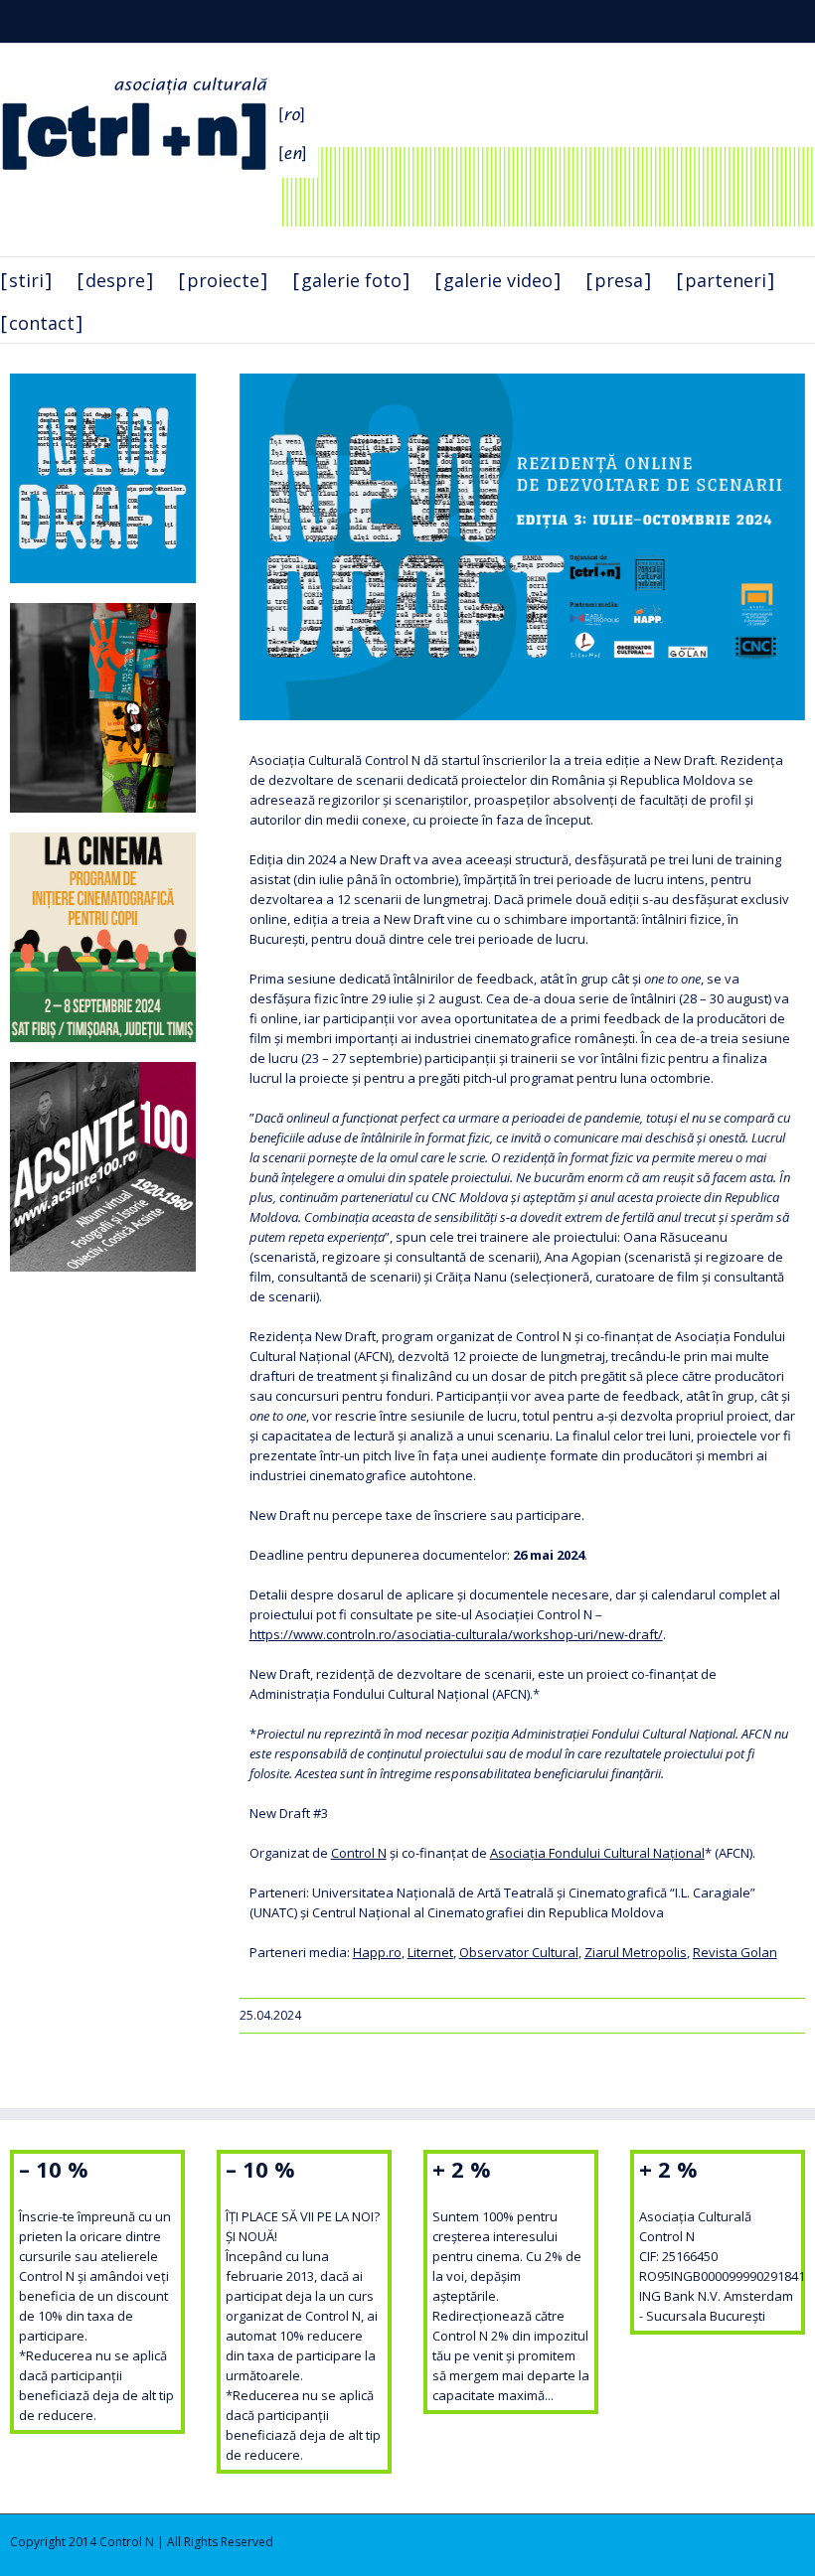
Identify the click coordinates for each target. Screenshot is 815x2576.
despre (115, 280)
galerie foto (351, 280)
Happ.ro (377, 1952)
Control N (359, 1853)
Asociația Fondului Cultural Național (597, 1853)
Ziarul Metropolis (636, 1952)
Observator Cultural (519, 1952)
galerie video (498, 280)
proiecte (223, 280)
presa (619, 280)
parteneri (726, 280)
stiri (26, 280)
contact (42, 323)
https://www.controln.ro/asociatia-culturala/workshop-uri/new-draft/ (456, 1634)
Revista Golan (735, 1952)
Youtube (741, 23)
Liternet (430, 1952)
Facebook (779, 19)
